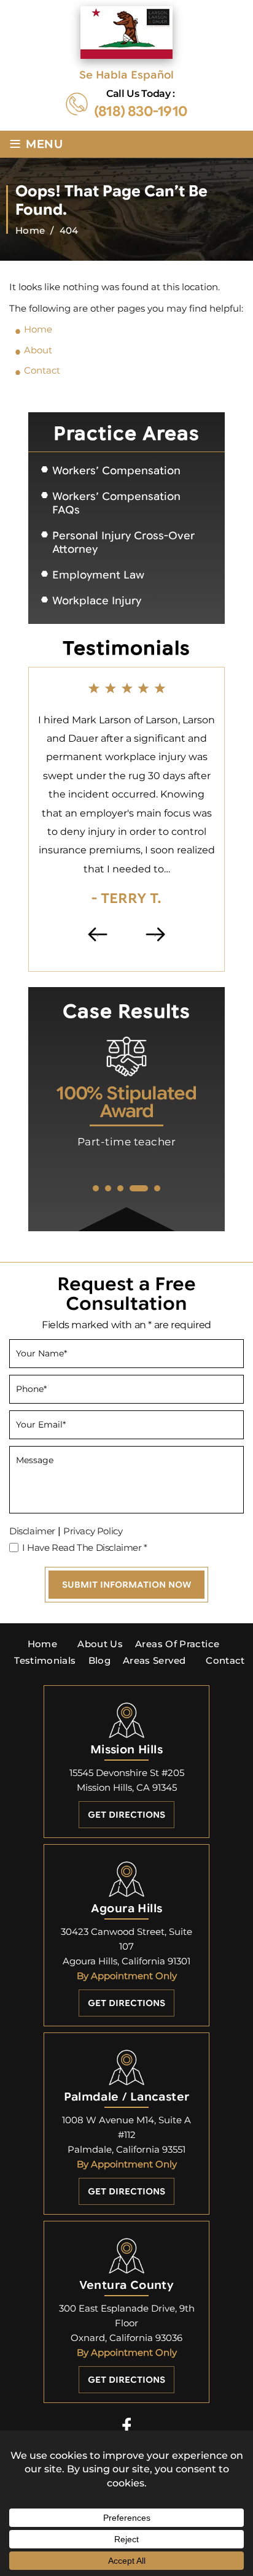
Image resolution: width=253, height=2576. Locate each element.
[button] (96, 1188)
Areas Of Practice (177, 1644)
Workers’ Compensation (116, 471)
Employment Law (98, 575)
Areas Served (154, 1660)
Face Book (126, 2425)
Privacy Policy (93, 1531)
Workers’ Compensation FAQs (116, 503)
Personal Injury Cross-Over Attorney (123, 543)
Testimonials (45, 1660)
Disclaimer (32, 1531)
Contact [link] (42, 370)
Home (42, 1644)
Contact (225, 1660)
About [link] (38, 350)
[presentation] (98, 934)
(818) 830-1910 (141, 112)
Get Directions (126, 1815)
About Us (100, 1644)
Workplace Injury (97, 601)
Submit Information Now (126, 1585)
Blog (99, 1660)
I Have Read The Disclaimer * (85, 1548)
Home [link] (38, 329)
